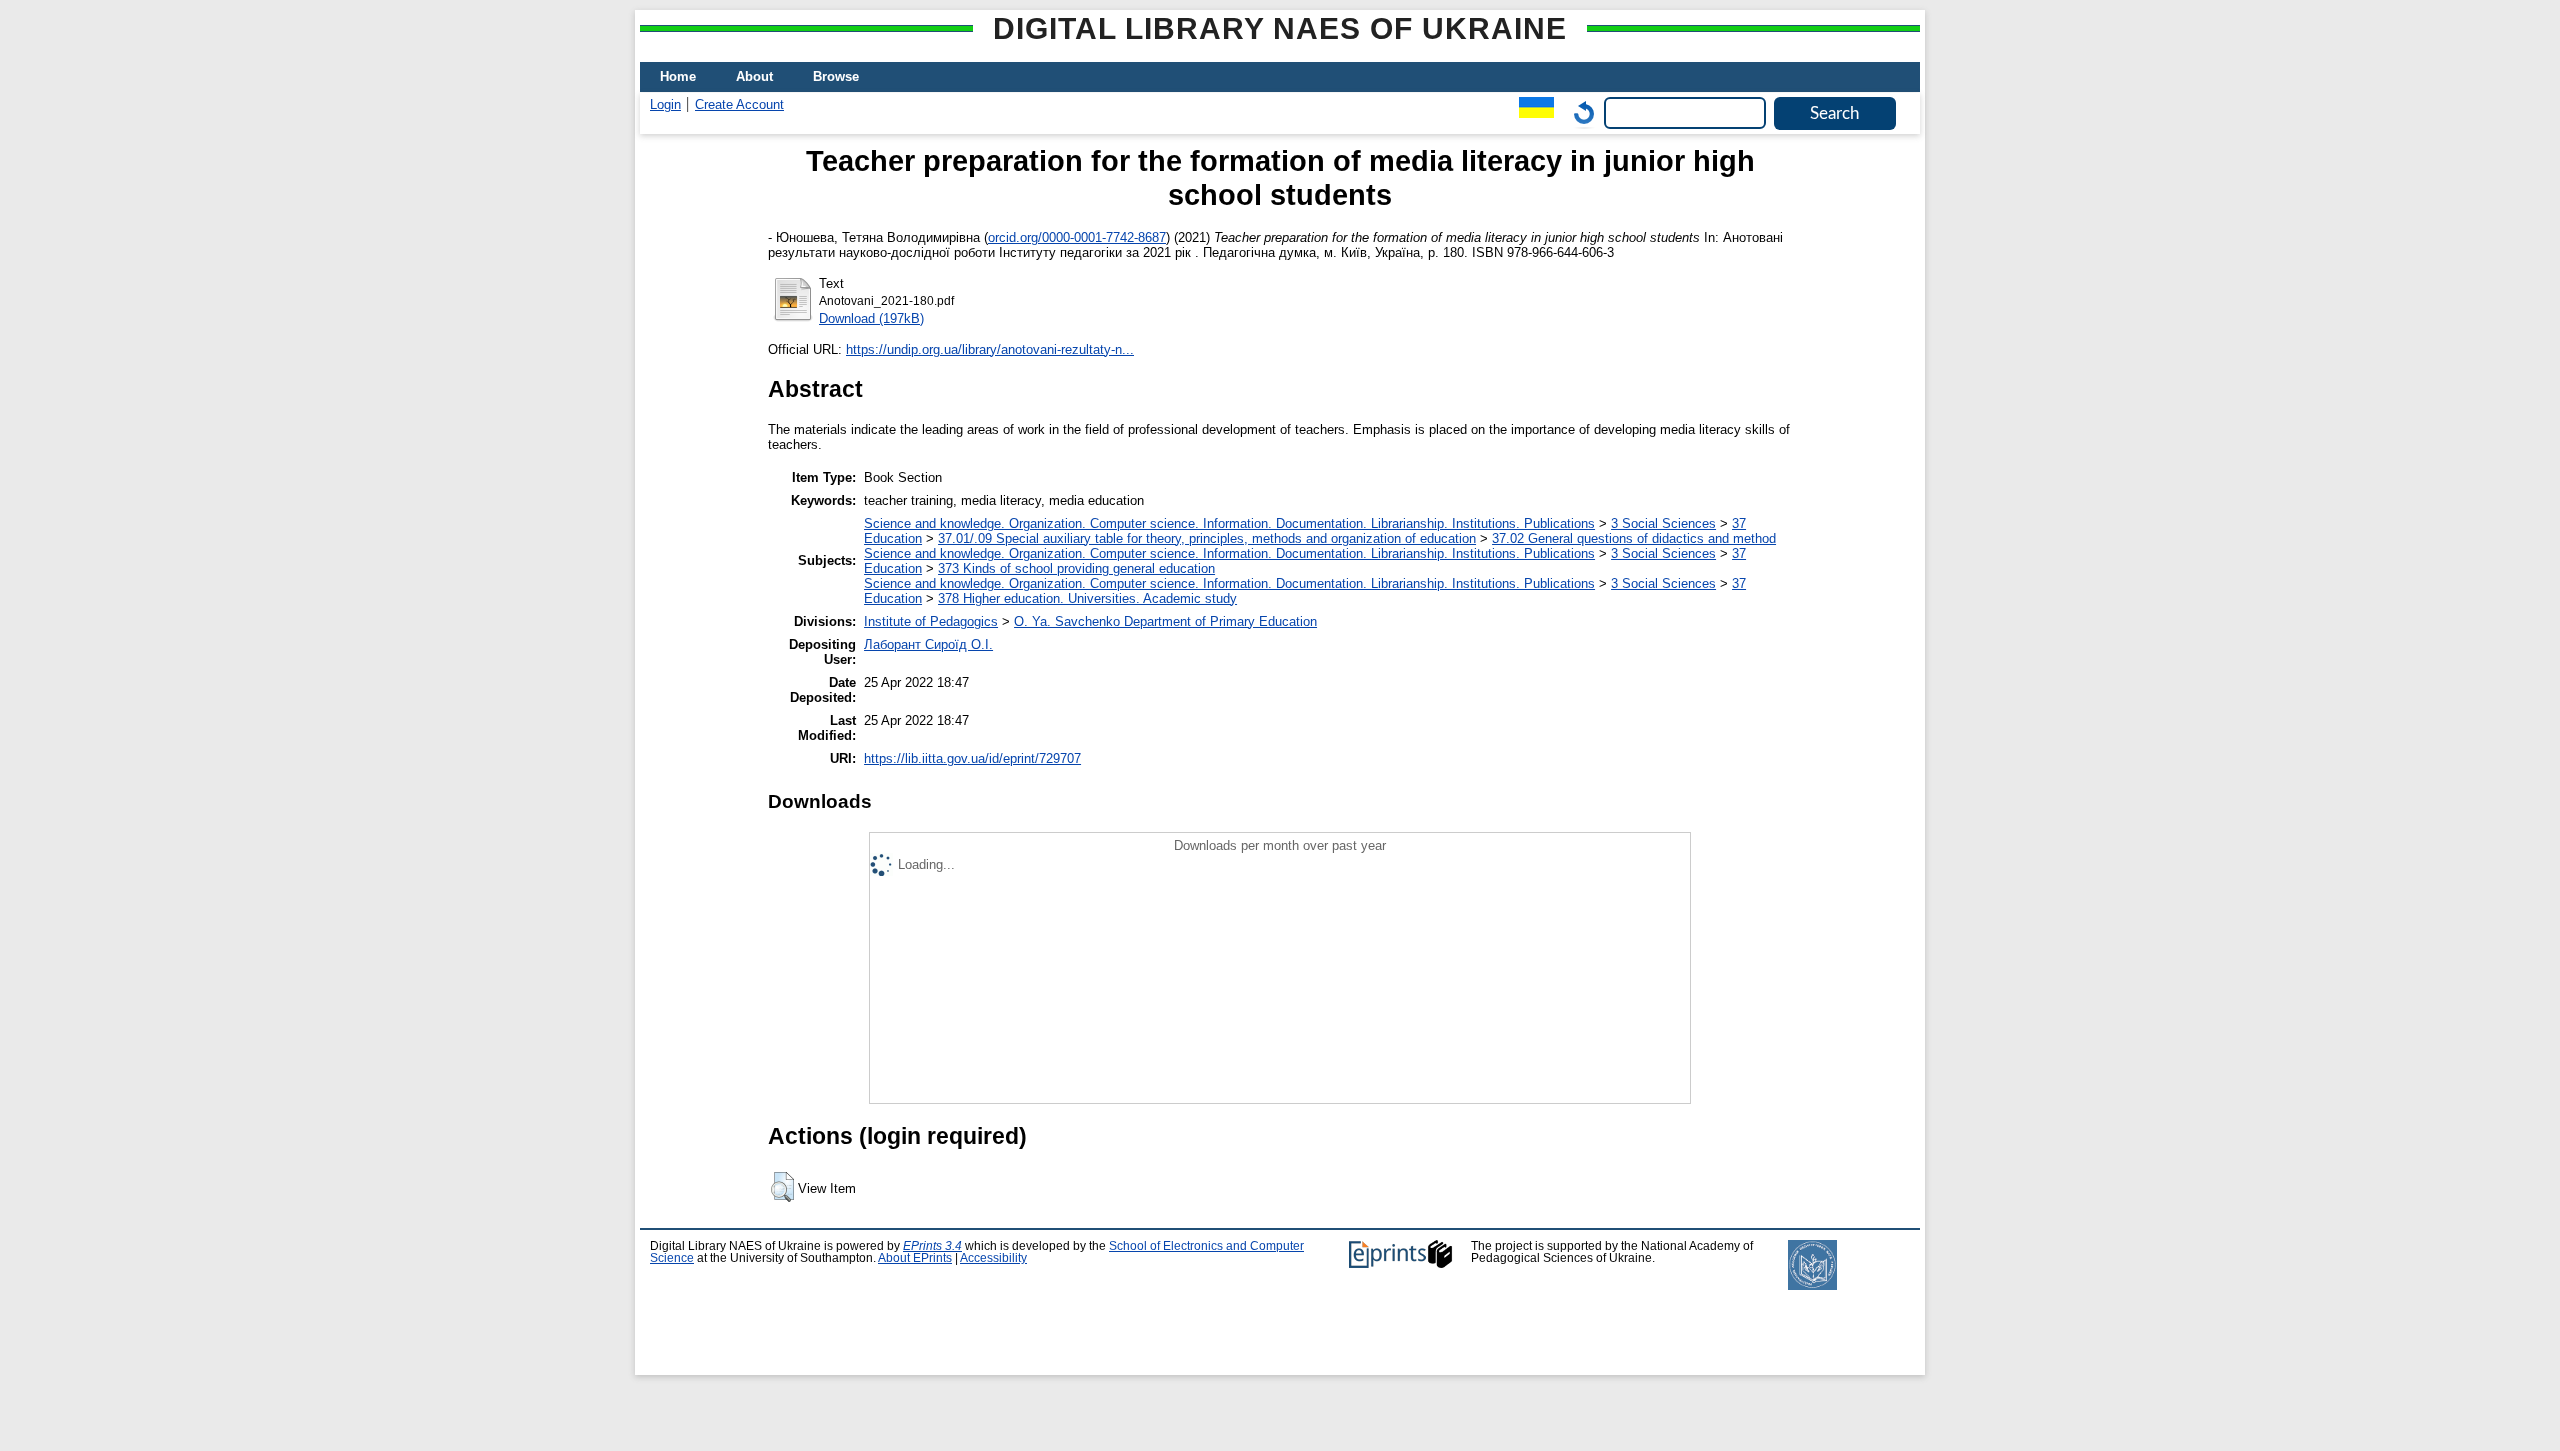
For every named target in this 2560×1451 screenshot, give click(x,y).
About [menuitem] (754, 76)
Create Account (739, 104)
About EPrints (915, 1258)
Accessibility (993, 1258)
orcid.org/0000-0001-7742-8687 (1077, 237)
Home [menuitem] (678, 76)
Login (665, 104)
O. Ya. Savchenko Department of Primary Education (1165, 621)
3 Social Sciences (1663, 523)
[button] (782, 1187)
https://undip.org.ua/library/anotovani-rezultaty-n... (990, 349)
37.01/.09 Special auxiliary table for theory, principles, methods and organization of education (1207, 538)
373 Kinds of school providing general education (1076, 568)
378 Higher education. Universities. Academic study (1087, 598)
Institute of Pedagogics (931, 621)
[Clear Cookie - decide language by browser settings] (1579, 112)
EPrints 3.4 (932, 1246)
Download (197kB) (871, 318)
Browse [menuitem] (836, 76)
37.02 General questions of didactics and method (1634, 538)
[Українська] (1531, 112)
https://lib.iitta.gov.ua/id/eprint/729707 (972, 758)
